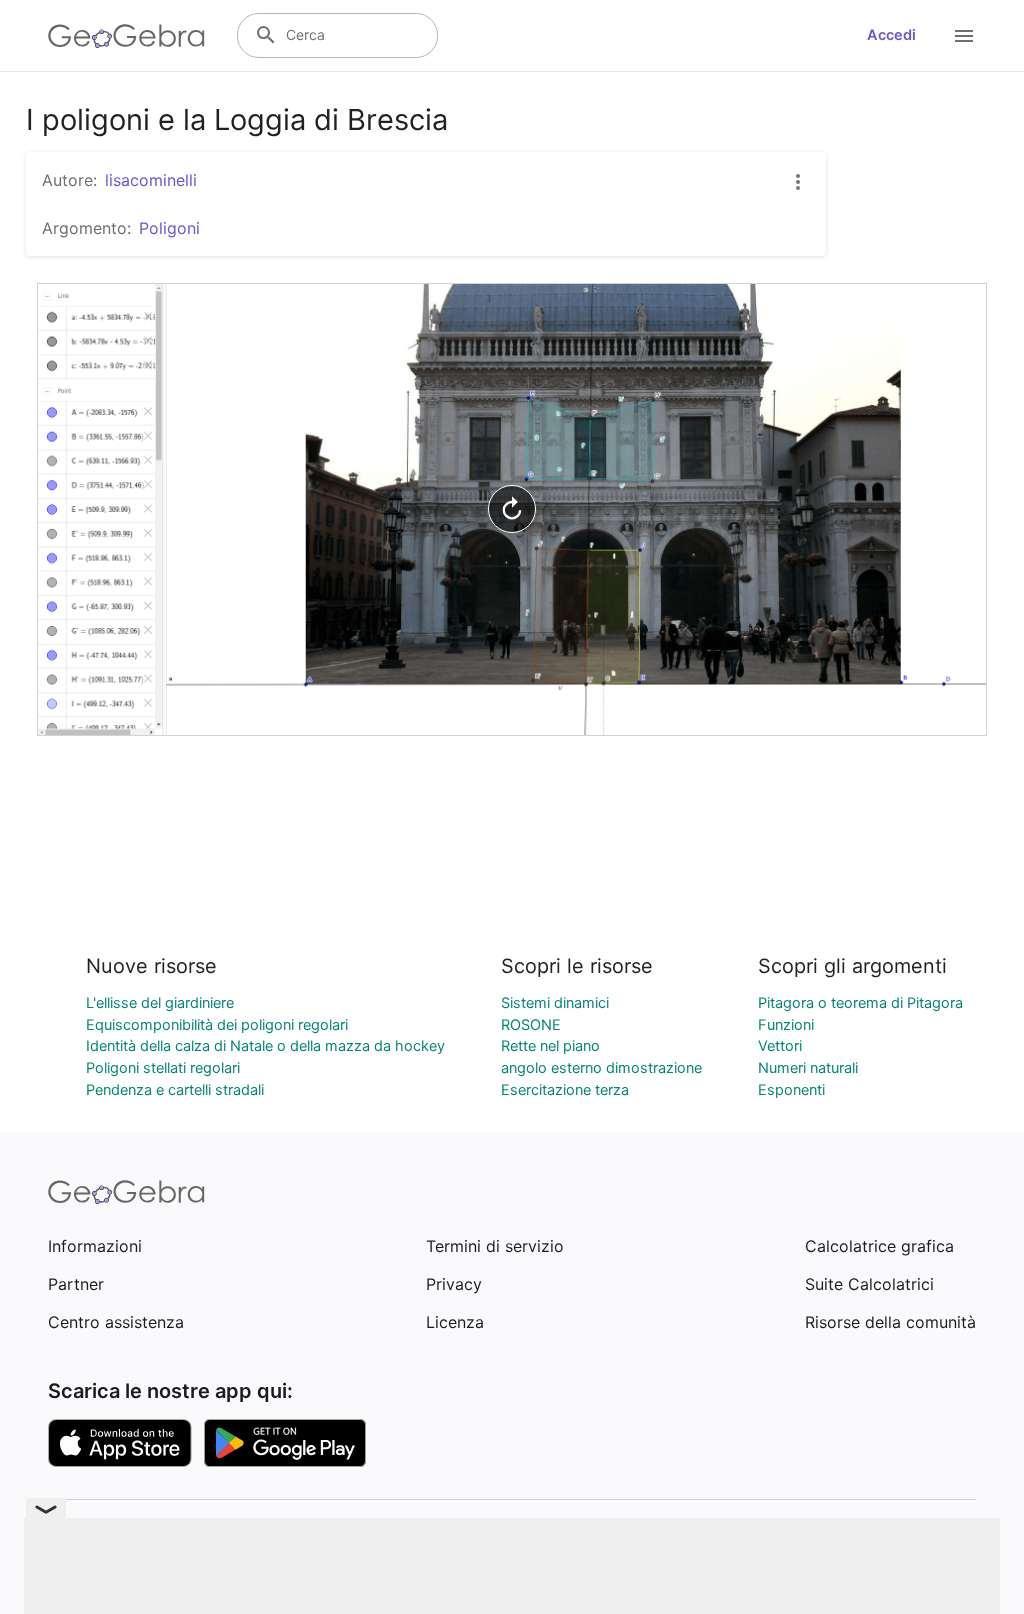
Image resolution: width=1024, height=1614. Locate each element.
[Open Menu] (964, 36)
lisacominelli (151, 180)
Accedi (891, 35)
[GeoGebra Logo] (126, 36)
